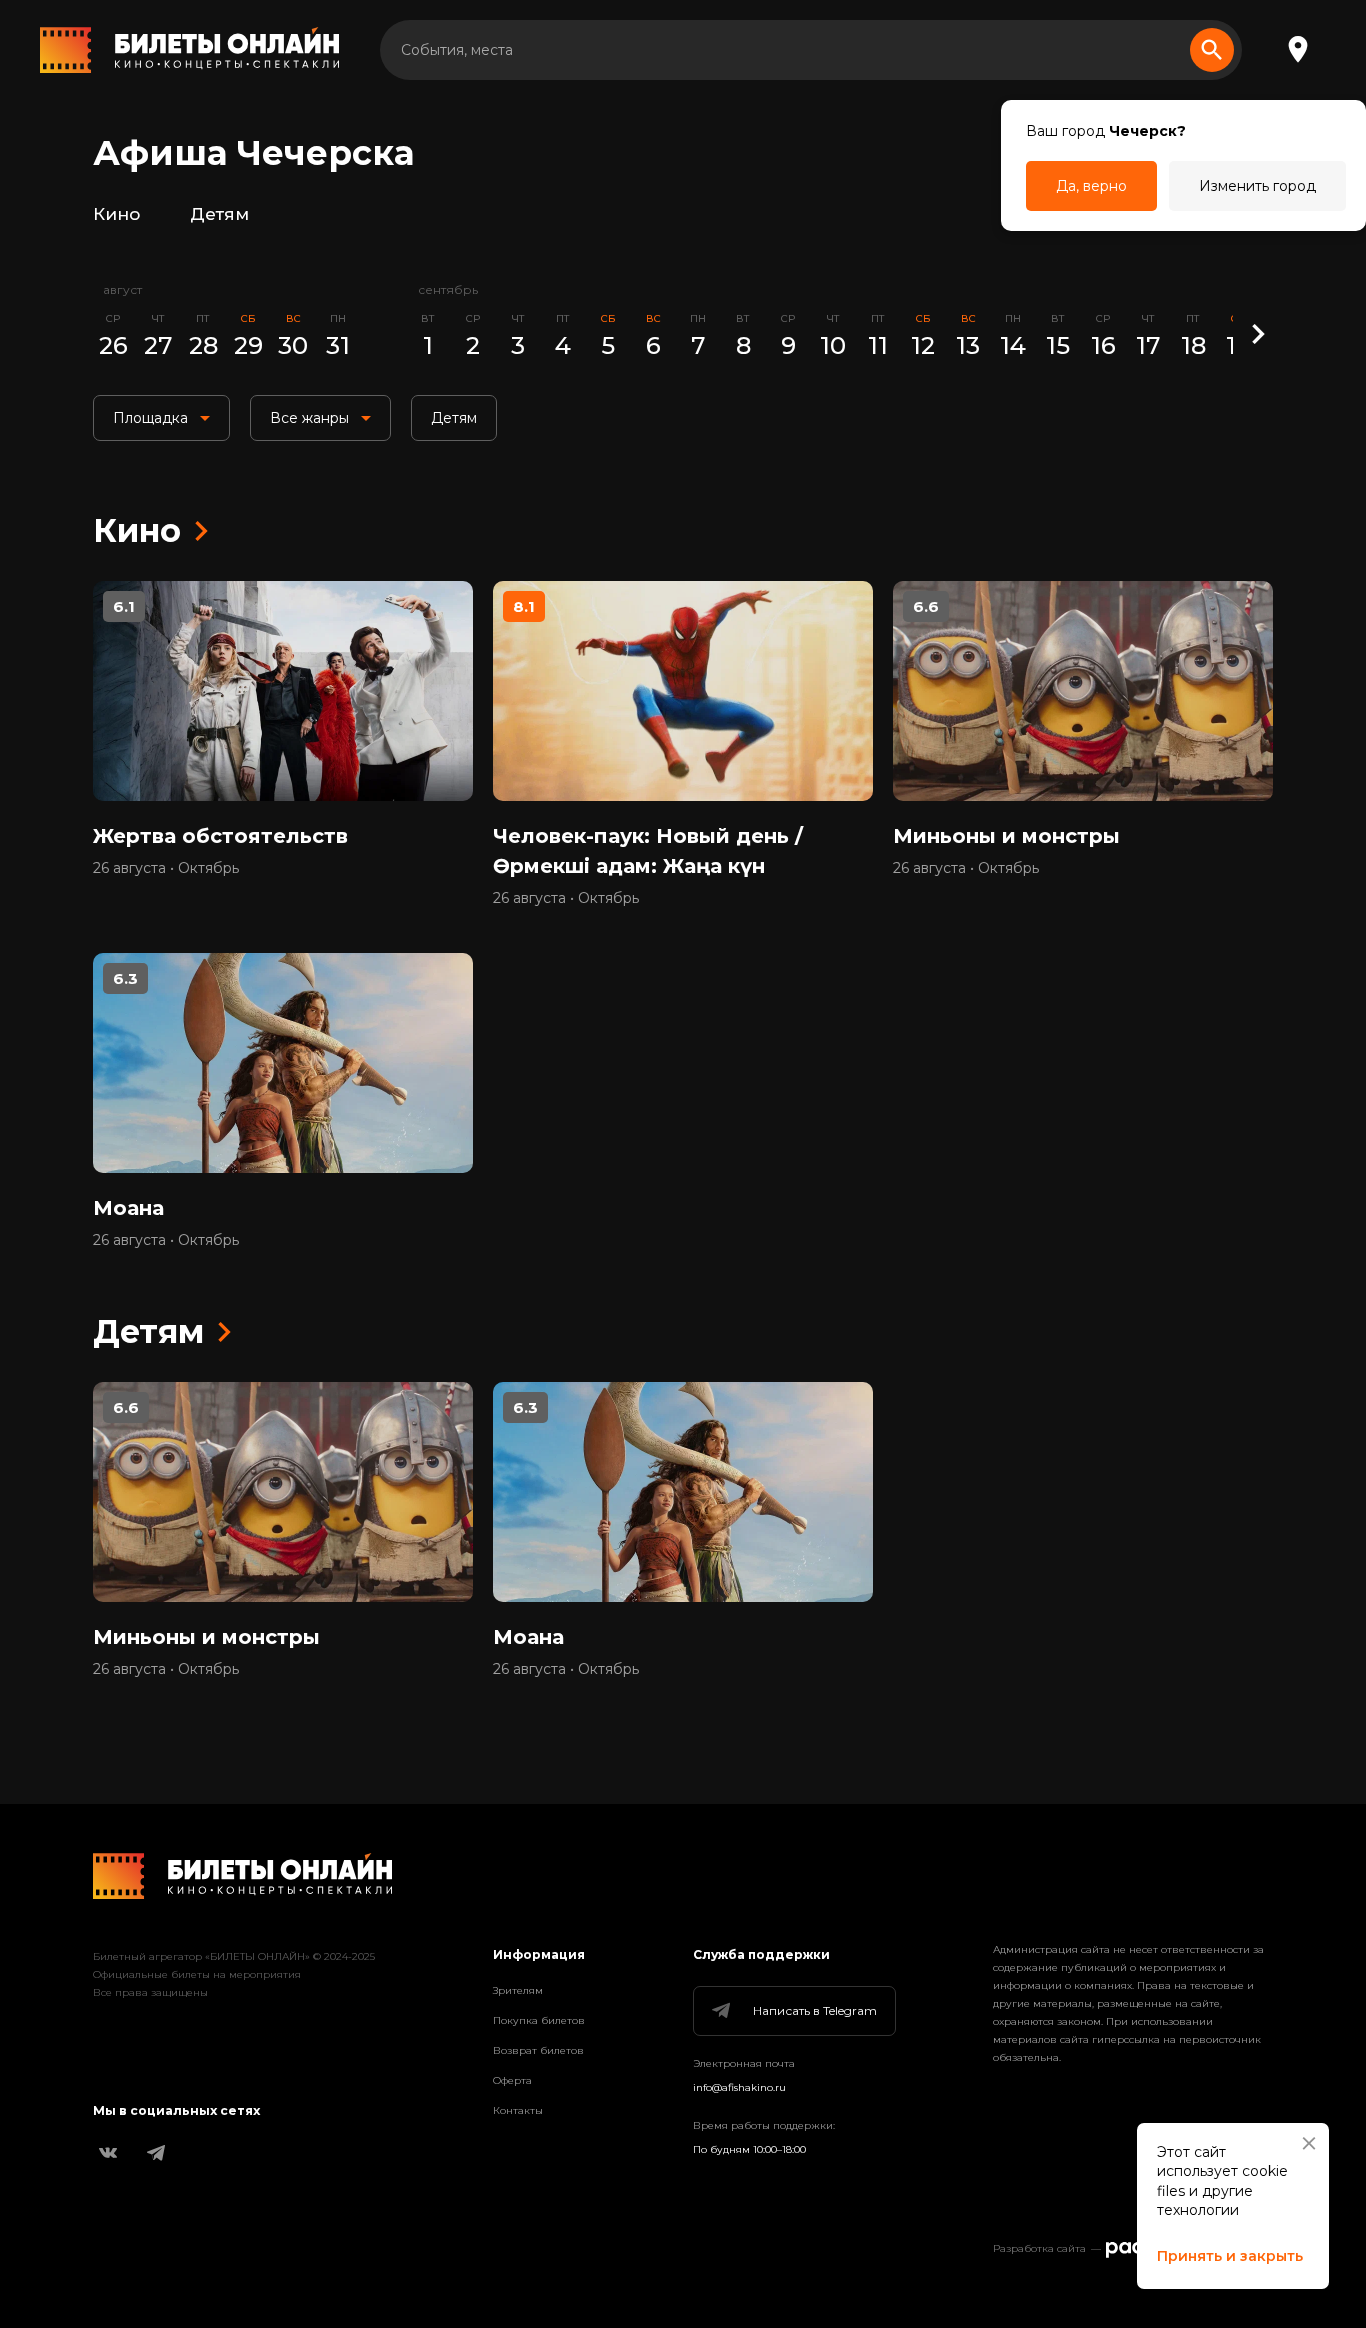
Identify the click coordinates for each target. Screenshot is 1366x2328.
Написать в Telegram (815, 2010)
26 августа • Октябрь (166, 868)
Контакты (518, 2110)
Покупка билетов (539, 2020)
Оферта (512, 2080)
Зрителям (518, 1990)
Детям (219, 214)
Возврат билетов (538, 2050)
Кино (116, 214)
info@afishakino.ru (739, 2087)
